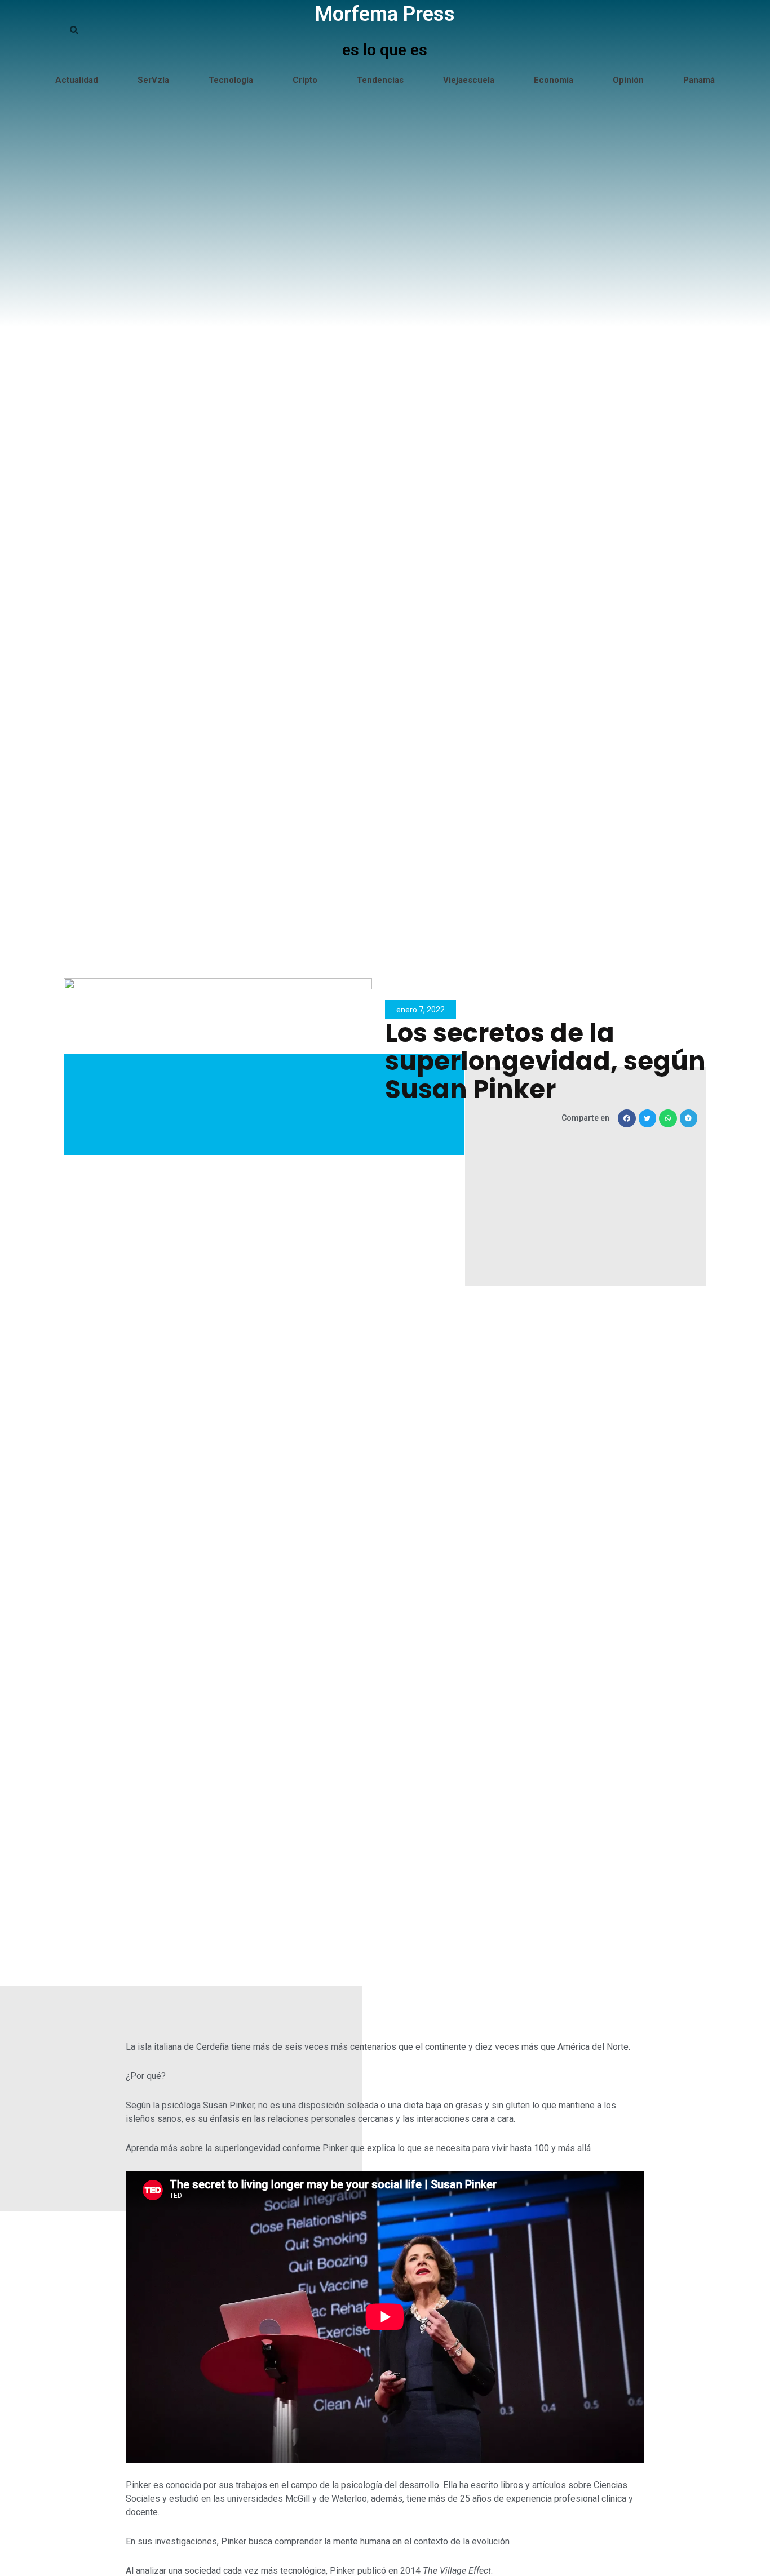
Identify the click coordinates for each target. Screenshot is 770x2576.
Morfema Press (385, 14)
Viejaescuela (469, 80)
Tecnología (231, 80)
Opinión (628, 80)
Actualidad (77, 80)
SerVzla (153, 80)
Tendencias (380, 80)
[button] (627, 1118)
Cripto (305, 80)
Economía (554, 80)
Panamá (699, 80)
